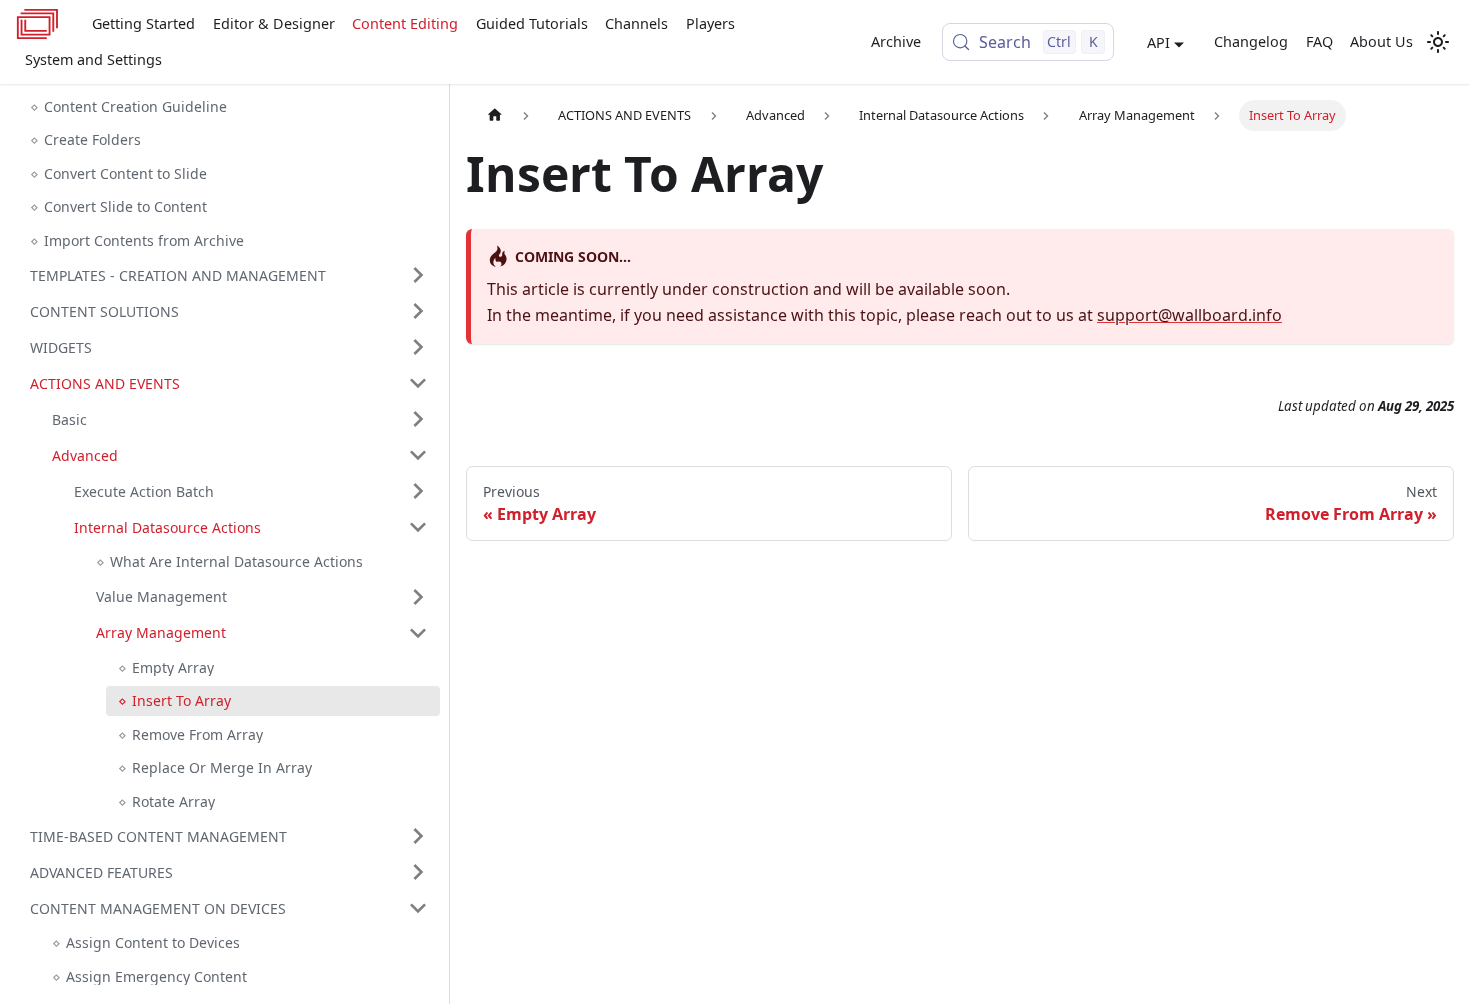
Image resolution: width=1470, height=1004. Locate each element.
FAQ (1319, 41)
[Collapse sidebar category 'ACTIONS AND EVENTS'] (418, 383)
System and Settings (93, 59)
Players (710, 23)
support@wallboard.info (1189, 315)
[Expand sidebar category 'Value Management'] (418, 597)
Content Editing (405, 23)
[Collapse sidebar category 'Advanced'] (418, 455)
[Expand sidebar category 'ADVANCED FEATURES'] (418, 872)
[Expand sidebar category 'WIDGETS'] (418, 347)
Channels (636, 23)
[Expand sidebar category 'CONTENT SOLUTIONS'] (418, 311)
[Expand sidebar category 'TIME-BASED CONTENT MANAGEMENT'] (418, 836)
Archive (896, 41)
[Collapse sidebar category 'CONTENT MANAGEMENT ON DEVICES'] (418, 908)
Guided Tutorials (532, 23)
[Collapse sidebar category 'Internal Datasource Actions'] (418, 527)
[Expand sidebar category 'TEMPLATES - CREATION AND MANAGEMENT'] (418, 275)
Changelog (1251, 41)
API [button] (1158, 42)
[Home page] (495, 115)
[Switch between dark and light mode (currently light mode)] (1438, 42)
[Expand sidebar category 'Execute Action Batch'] (418, 491)
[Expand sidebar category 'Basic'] (418, 419)
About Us (1381, 41)
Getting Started (143, 23)
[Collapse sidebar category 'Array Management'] (418, 633)
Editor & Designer (274, 23)
